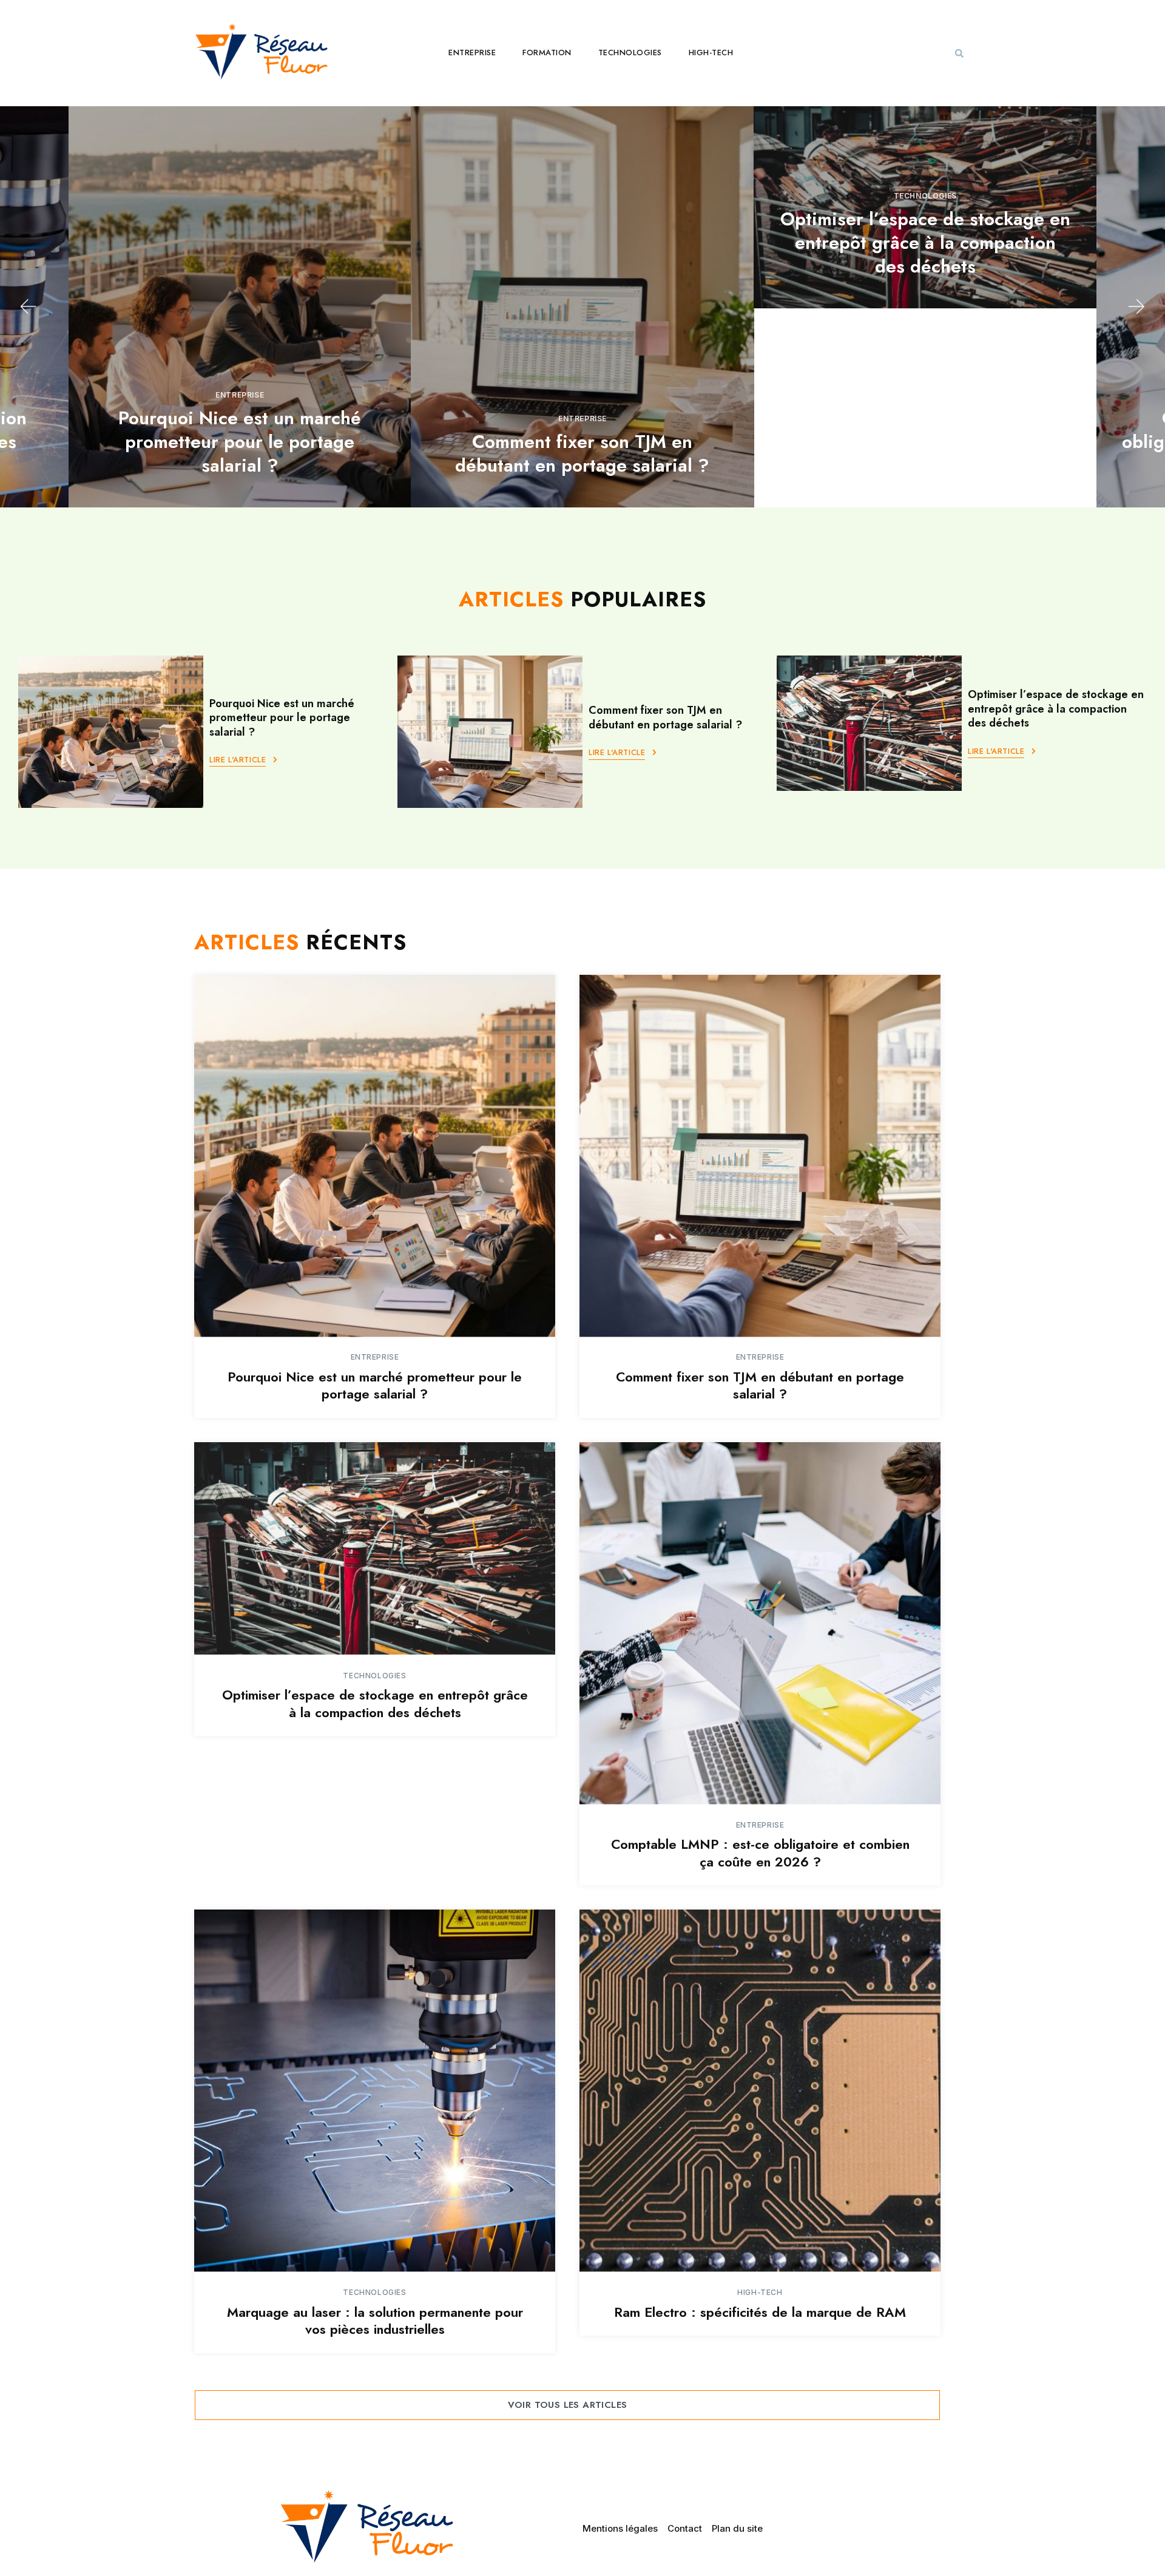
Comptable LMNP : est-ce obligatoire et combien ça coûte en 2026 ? (760, 1853)
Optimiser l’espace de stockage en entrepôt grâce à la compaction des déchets (925, 242)
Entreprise (472, 53)
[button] (959, 53)
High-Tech (711, 53)
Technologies (630, 53)
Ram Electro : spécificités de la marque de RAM (760, 2312)
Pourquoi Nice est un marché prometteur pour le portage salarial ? (240, 442)
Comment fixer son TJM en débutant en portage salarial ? (582, 453)
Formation (547, 53)
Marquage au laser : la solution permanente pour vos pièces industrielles (375, 2321)
